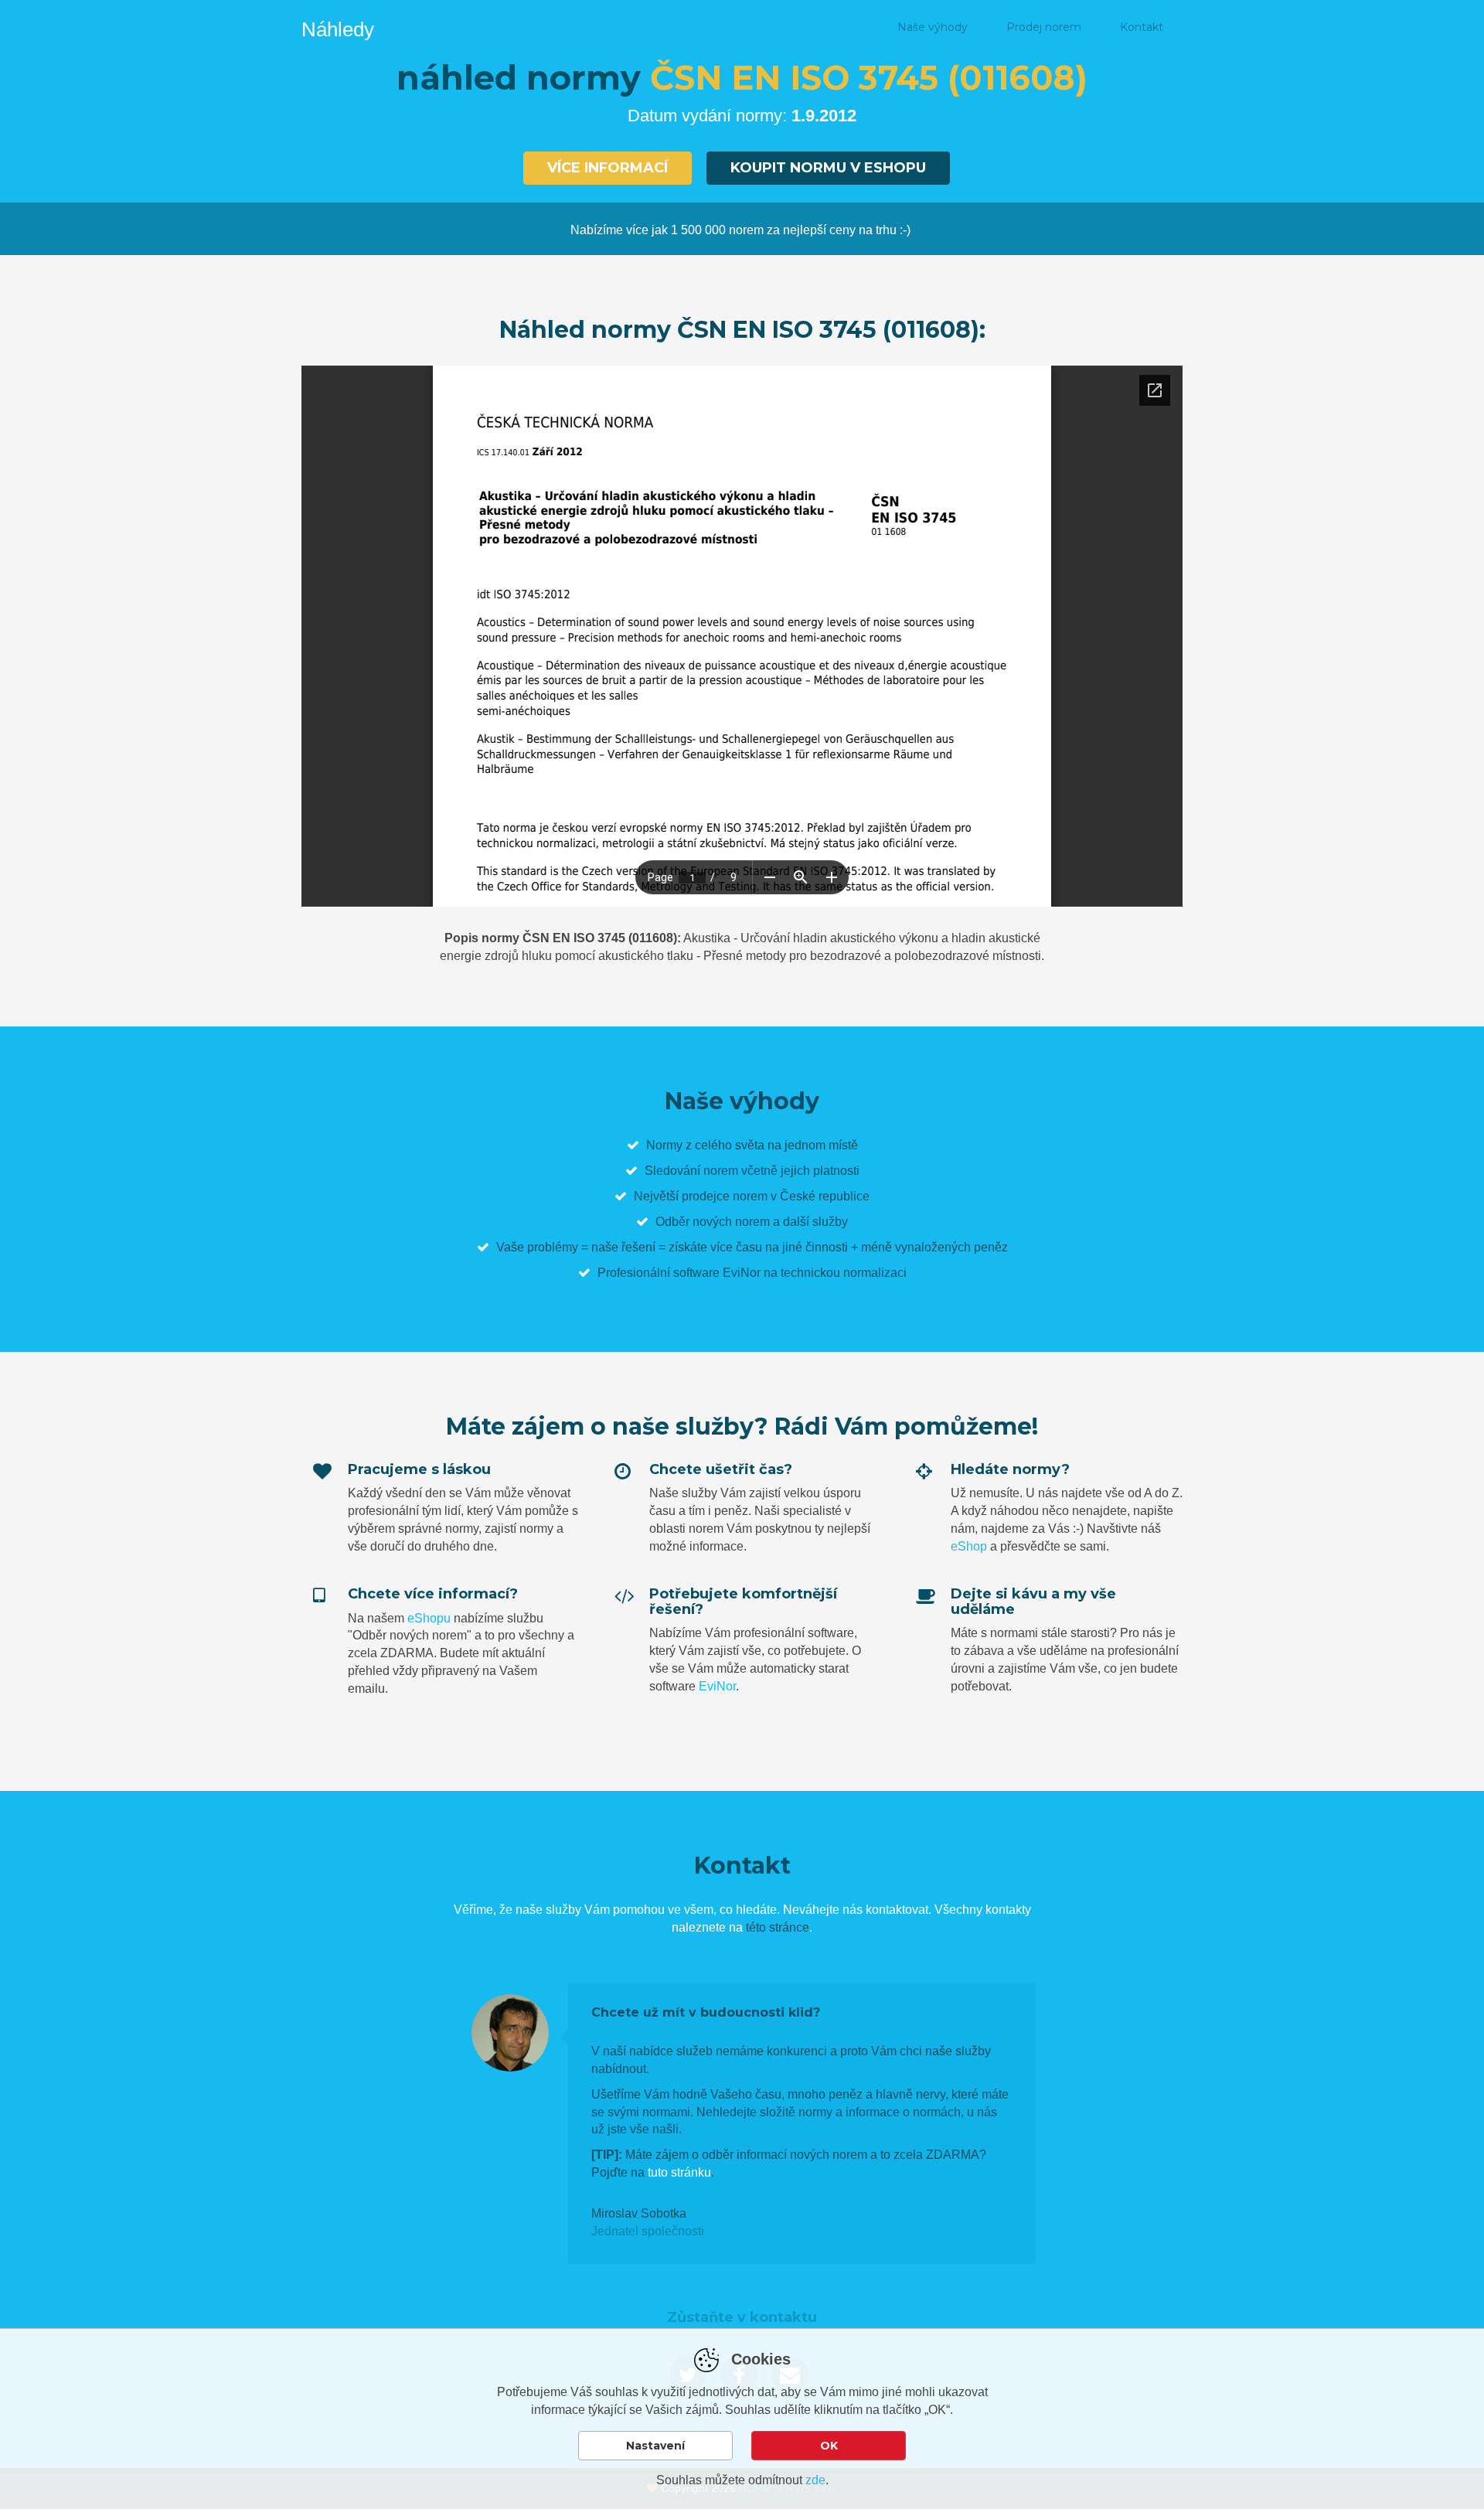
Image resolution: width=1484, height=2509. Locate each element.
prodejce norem (725, 1196)
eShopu (429, 1618)
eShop (969, 1546)
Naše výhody (933, 27)
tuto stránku (679, 2172)
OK (829, 2446)
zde (815, 2480)
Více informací (608, 168)
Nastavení (655, 2446)
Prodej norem (1044, 27)
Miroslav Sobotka (639, 2213)
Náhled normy (820, 27)
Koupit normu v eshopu (828, 168)
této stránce (778, 1927)
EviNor (717, 1686)
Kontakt (1142, 27)
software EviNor (717, 1273)
